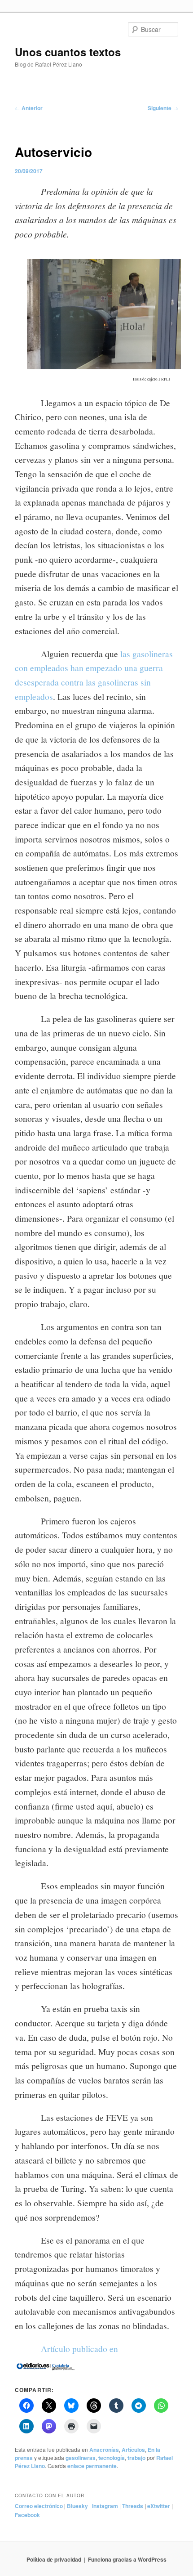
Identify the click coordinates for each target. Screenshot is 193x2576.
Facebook (27, 2515)
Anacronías (104, 2450)
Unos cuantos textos (68, 52)
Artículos (133, 2450)
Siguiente (163, 108)
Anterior (29, 108)
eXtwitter (159, 2506)
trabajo (136, 2458)
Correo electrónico (39, 2506)
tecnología (112, 2458)
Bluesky (77, 2506)
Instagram (105, 2506)
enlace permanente (92, 2466)
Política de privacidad (54, 2559)
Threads (133, 2506)
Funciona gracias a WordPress (127, 2559)
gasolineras (81, 2458)
